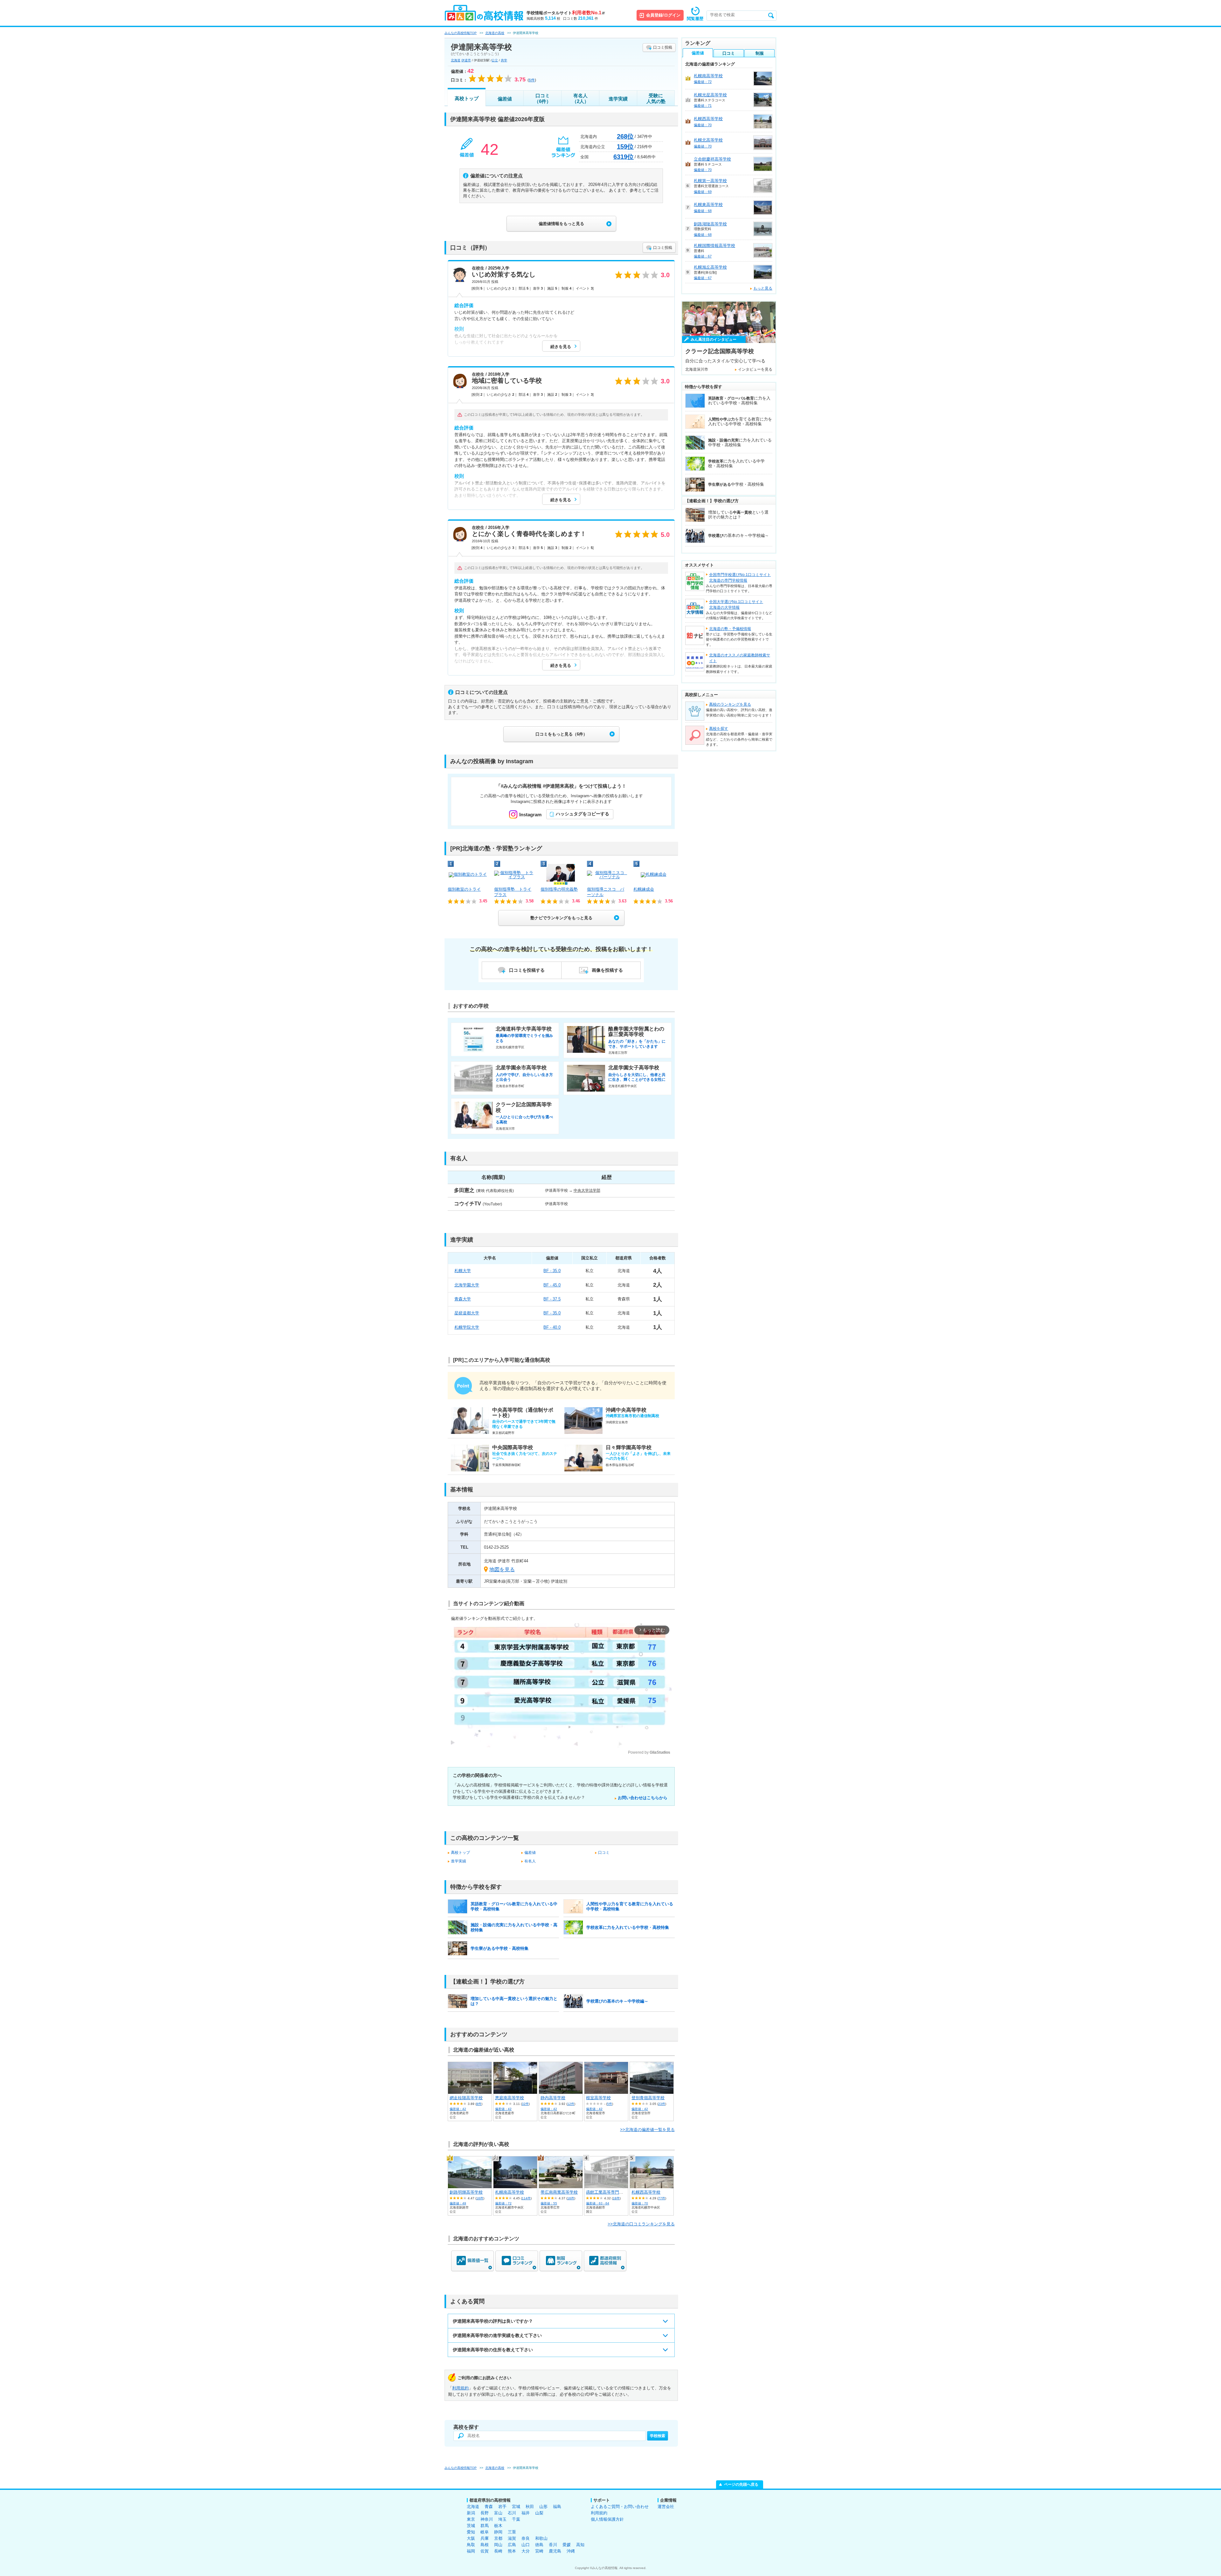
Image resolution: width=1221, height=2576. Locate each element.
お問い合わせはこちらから (643, 1798)
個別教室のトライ (464, 889)
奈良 (526, 2538)
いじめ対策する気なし (504, 274)
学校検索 (658, 2436)
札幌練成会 (644, 889)
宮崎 (539, 2551)
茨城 (471, 2526)
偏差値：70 (640, 2203)
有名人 (530, 1861)
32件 (525, 2104)
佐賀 (485, 2551)
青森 (489, 2507)
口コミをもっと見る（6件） (561, 734)
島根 (485, 2545)
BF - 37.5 (552, 1299)
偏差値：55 (549, 2203)
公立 (495, 60)
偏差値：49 (458, 2203)
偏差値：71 (703, 106)
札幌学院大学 (467, 1327)
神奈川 (487, 2519)
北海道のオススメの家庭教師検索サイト (740, 658)
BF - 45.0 (552, 1285)
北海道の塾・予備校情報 (730, 629)
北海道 (456, 60)
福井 (526, 2513)
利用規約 (460, 2388)
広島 (512, 2545)
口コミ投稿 (663, 47)
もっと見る (763, 288)
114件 (526, 2198)
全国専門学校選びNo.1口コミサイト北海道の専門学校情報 (740, 578)
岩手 (502, 2507)
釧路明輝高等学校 (466, 2192)
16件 (480, 2198)
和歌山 (541, 2538)
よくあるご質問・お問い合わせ (620, 2507)
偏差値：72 (503, 2203)
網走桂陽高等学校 (466, 2098)
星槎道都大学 (467, 1313)
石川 (512, 2513)
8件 (479, 2104)
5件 (610, 2104)
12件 (571, 2104)
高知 (580, 2545)
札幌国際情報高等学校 (714, 246)
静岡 (498, 2532)
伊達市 (466, 60)
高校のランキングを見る (730, 704)
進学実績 (618, 99)
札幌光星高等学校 (710, 95)
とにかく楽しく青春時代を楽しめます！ (529, 534)
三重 (512, 2532)
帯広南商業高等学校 (559, 2192)
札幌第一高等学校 (710, 181)
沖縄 (571, 2551)
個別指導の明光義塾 (559, 889)
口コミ (604, 1853)
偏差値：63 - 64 (598, 2203)
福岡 (471, 2551)
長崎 (498, 2551)
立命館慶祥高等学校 (712, 159)
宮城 (516, 2507)
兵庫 (485, 2538)
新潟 (471, 2513)
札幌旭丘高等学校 (710, 267)
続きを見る (561, 347)
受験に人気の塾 (656, 98)
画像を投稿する (607, 970)
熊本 (512, 2551)
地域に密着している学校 (507, 380)
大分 (526, 2551)
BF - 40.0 (552, 1327)
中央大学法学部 (587, 1190)
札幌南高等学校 (510, 2192)
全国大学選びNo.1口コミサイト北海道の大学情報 (736, 605)
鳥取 (471, 2545)
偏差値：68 (703, 211)
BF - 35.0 (552, 1271)
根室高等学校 (598, 2098)
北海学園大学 (467, 1285)
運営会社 (666, 2507)
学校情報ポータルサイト (566, 13)
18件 (616, 2198)
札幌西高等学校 (646, 2192)
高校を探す (719, 729)
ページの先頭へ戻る (741, 2484)
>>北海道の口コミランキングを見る (641, 2224)
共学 (504, 60)
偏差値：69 (703, 192)
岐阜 (485, 2532)
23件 (662, 2104)
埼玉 (502, 2519)
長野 (485, 2513)
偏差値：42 (458, 2109)
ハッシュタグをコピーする (583, 814)
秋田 (530, 2507)
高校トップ (467, 98)
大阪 (471, 2538)
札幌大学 (463, 1271)
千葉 (516, 2519)
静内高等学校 (553, 2098)
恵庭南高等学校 (510, 2098)
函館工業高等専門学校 (607, 2192)
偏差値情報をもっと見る (561, 224)
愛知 (471, 2532)
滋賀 (512, 2538)
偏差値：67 (703, 256)
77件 (662, 2198)
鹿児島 (555, 2551)
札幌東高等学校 (708, 205)
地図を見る (502, 1569)
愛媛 (567, 2545)
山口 (526, 2545)
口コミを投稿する (527, 970)
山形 (543, 2507)
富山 (498, 2513)
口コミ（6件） (543, 98)
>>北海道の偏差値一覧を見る (647, 2130)
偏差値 (505, 99)
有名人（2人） (580, 98)
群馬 (485, 2526)
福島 (557, 2507)
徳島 (539, 2545)
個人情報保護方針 (607, 2519)
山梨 (539, 2513)
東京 (471, 2519)
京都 (498, 2538)
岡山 (498, 2545)
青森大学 (463, 1299)
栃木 (498, 2526)
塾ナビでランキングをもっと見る (561, 918)
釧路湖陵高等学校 (710, 224)
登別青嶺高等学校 (648, 2098)
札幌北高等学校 (708, 140)
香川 (553, 2545)
